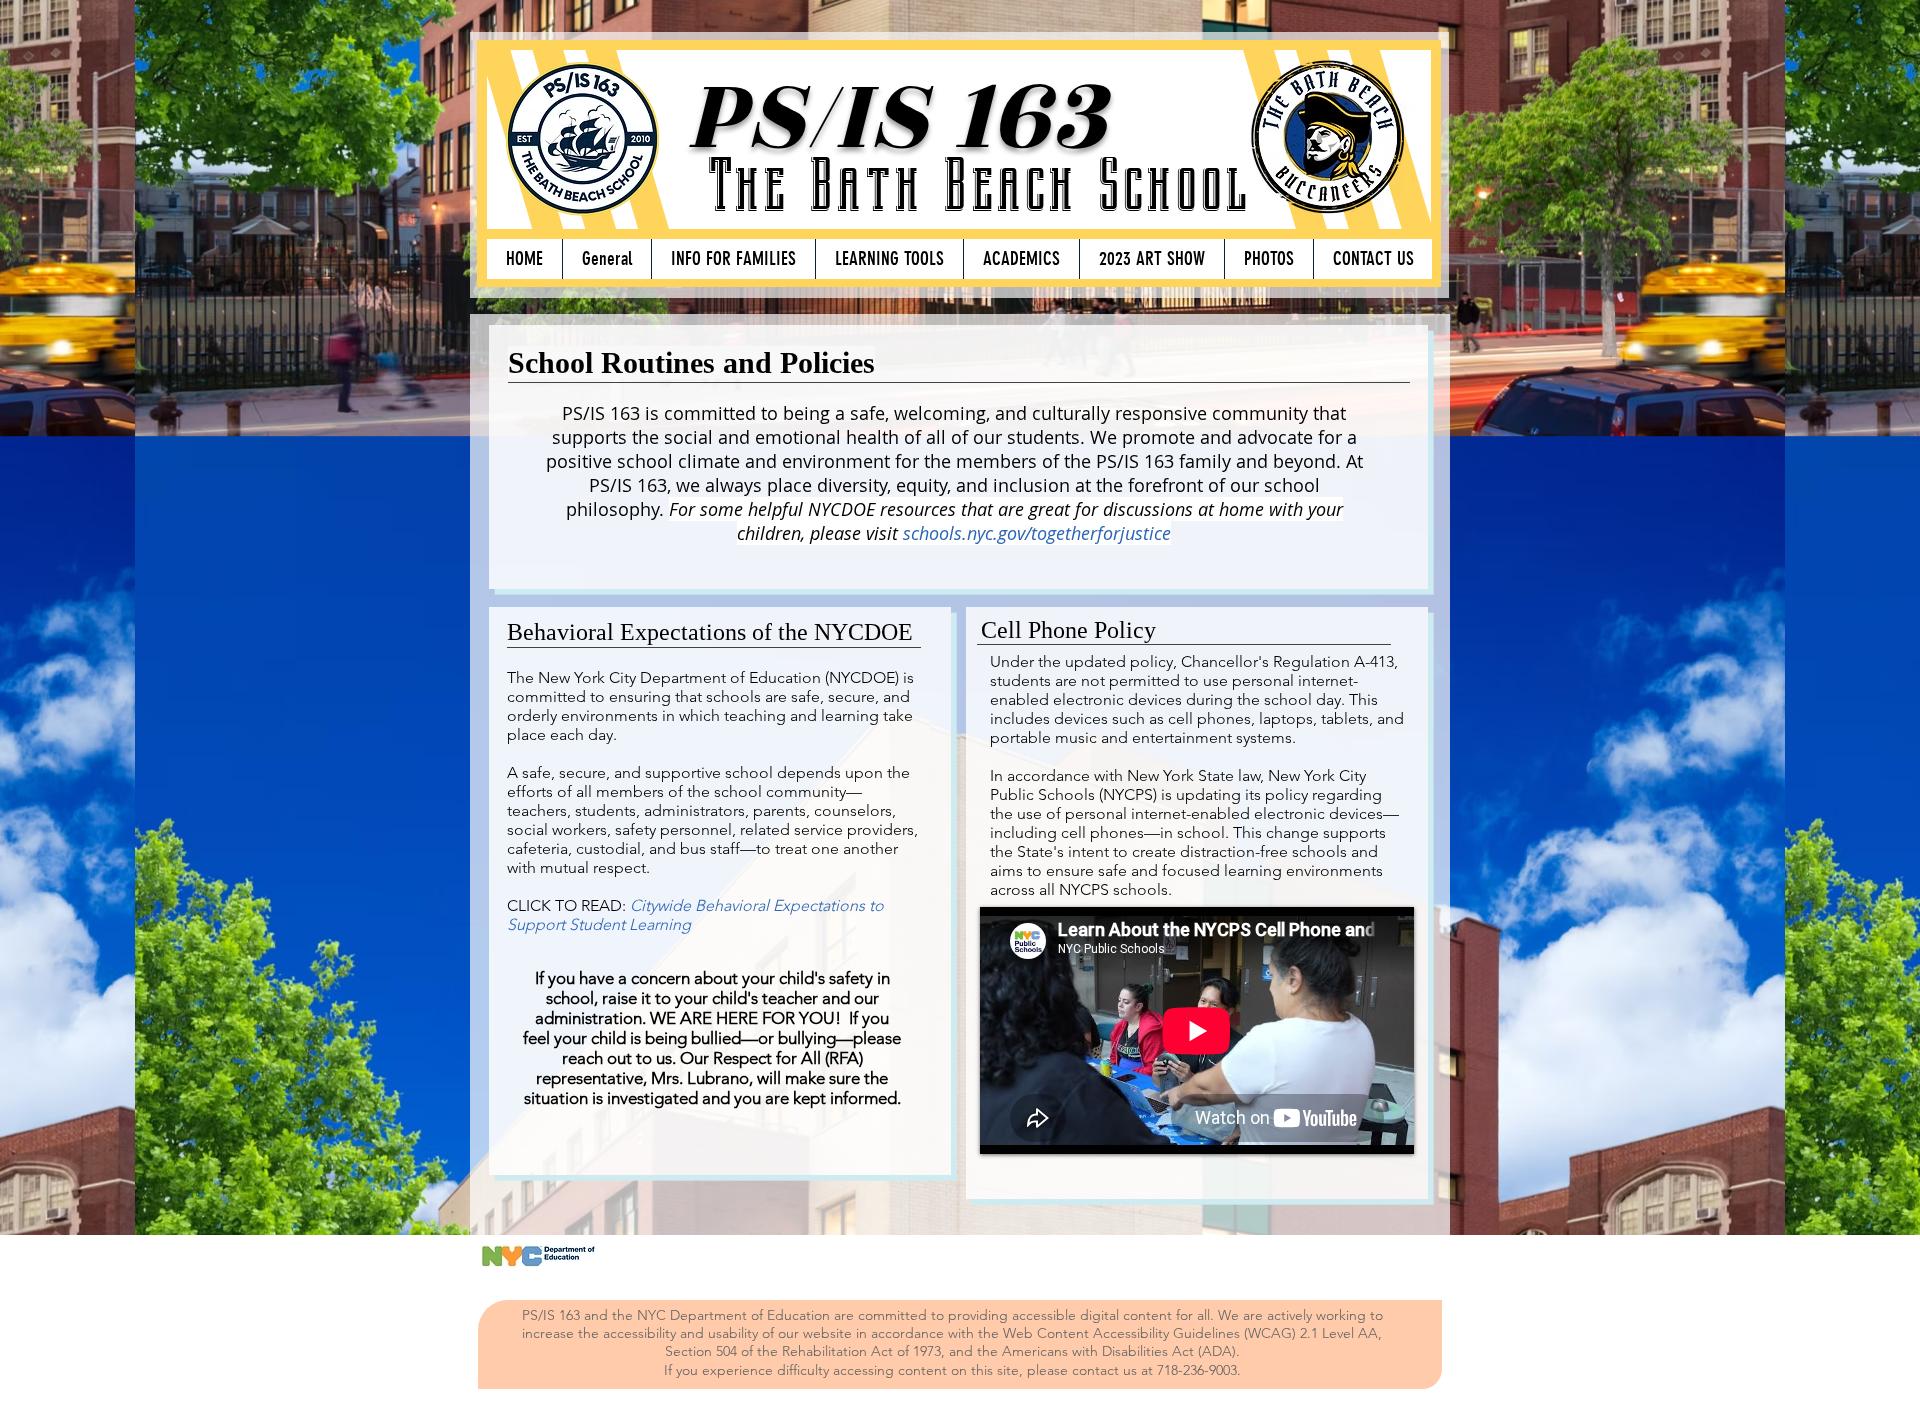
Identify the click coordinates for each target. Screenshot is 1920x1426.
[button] (733, 259)
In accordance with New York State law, (1127, 775)
